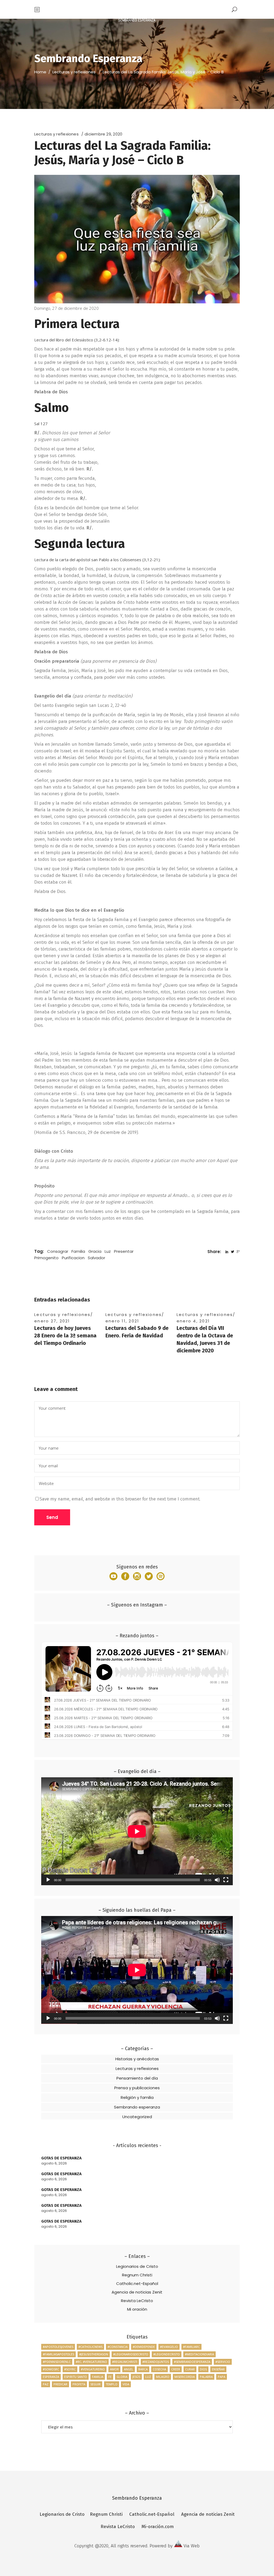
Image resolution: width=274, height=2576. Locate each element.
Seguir (96, 2384)
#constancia (118, 2347)
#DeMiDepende (144, 2347)
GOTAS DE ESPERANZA (61, 2158)
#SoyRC (70, 2369)
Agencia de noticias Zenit (137, 2292)
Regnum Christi (137, 2275)
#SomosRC (51, 2369)
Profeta (79, 2384)
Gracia (95, 1251)
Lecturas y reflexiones (74, 72)
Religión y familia (137, 2097)
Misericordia (185, 2377)
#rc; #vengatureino (91, 2362)
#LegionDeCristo (167, 2354)
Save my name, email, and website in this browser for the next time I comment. (120, 1499)
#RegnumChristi (125, 2362)
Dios (203, 2369)
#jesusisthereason (94, 2354)
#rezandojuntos (156, 2362)
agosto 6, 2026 (54, 2163)
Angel (129, 2369)
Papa (222, 2377)
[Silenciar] (217, 1880)
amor (114, 2369)
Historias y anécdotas (137, 2059)
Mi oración (137, 2309)
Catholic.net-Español (137, 2283)
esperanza (51, 2377)
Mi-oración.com (158, 2527)
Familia (78, 1251)
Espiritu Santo (76, 2377)
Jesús (136, 2377)
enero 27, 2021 (52, 1321)
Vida (126, 2384)
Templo (112, 2384)
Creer (176, 2369)
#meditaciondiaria (199, 2354)
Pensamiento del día (137, 2078)
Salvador (96, 1258)
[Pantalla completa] (226, 1880)
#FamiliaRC (191, 2347)
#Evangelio (169, 2347)
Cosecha (159, 2369)
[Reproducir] (48, 1880)
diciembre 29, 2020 (103, 134)
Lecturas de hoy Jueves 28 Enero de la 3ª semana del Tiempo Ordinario (65, 1336)
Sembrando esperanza (137, 2107)
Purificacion (73, 1258)
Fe (110, 2377)
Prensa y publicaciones (137, 2088)
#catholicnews (90, 2347)
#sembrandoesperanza (192, 2362)
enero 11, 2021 (122, 1321)
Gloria (122, 2377)
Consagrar (58, 1251)
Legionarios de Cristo (137, 2266)
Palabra (206, 2377)
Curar (190, 2369)
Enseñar (218, 2369)
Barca (143, 2369)
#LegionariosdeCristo (131, 2354)
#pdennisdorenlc (57, 2362)
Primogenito (46, 1258)
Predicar (60, 2384)
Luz (108, 1251)
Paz (46, 2384)
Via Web (192, 2546)
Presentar (124, 1251)
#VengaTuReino (93, 2369)
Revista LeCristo (137, 2301)
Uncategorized (137, 2117)
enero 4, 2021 (193, 1321)
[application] (137, 1831)
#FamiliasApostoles (58, 2354)
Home (40, 72)
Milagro (163, 2377)
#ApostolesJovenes (58, 2347)
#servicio (223, 2362)
